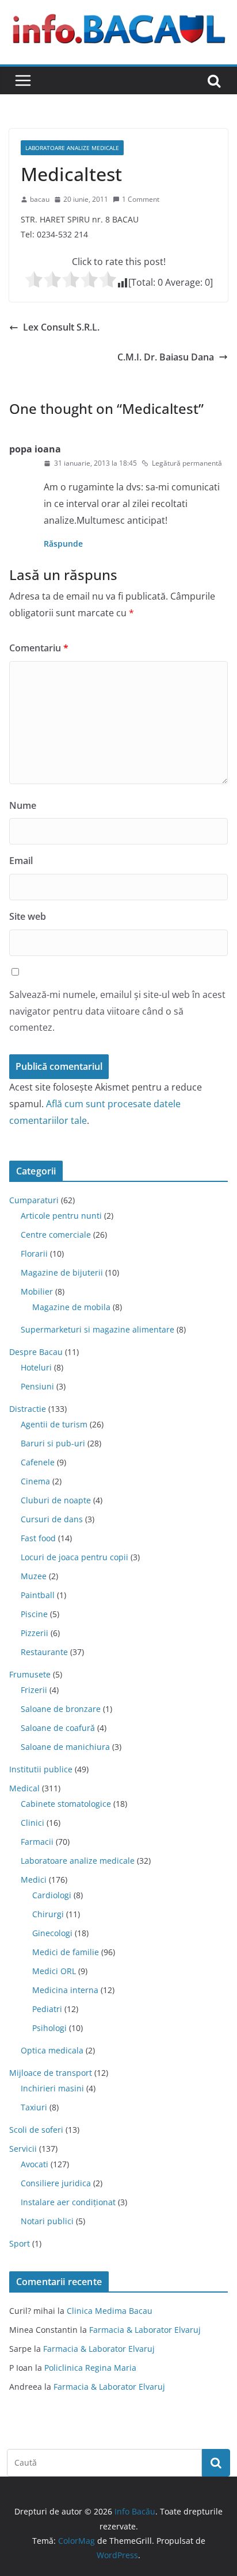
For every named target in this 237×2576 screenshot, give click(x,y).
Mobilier (37, 1291)
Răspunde (63, 544)
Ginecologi (52, 1933)
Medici (34, 1880)
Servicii (23, 2149)
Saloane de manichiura (65, 1747)
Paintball (38, 1595)
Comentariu (39, 648)
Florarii (34, 1254)
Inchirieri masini (52, 2088)
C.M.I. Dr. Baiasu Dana (166, 357)
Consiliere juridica (56, 2183)
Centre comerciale (56, 1235)
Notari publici (47, 2221)
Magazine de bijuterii (62, 1272)
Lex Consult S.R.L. (61, 327)
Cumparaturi (34, 1200)
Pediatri (47, 2009)
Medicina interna (65, 1990)
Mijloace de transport (51, 2073)
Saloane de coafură (58, 1728)
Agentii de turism (54, 1424)
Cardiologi (52, 1895)
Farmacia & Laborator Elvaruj (145, 2330)
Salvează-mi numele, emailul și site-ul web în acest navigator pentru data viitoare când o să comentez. (117, 1011)
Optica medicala (52, 2050)
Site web (28, 916)
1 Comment (141, 199)
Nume (23, 805)
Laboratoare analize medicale (72, 148)
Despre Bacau (36, 1352)
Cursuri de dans (52, 1519)
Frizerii (34, 1690)
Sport (20, 2243)
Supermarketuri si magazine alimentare (98, 1329)
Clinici (33, 1823)
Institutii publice (41, 1769)
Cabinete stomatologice (66, 1804)
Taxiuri (34, 2107)
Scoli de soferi (36, 2130)
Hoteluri (36, 1367)
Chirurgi (48, 1914)
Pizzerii (35, 1633)
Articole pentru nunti (61, 1216)
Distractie (28, 1409)
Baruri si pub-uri (53, 1443)
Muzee (34, 1576)
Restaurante (44, 1652)
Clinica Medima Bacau (110, 2311)
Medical (24, 1788)
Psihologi (49, 2028)
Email (21, 861)
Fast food (38, 1538)
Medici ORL (54, 1971)
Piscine (34, 1614)
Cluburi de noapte (56, 1500)
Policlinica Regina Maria (90, 2368)
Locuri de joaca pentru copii (74, 1557)
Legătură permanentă (187, 463)
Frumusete (30, 1674)
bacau (40, 199)
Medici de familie (66, 1952)
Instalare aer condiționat (68, 2202)
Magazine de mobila (71, 1307)
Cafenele (38, 1462)
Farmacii (37, 1842)
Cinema (35, 1481)
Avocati (35, 2164)
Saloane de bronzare (61, 1709)
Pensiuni (37, 1386)
